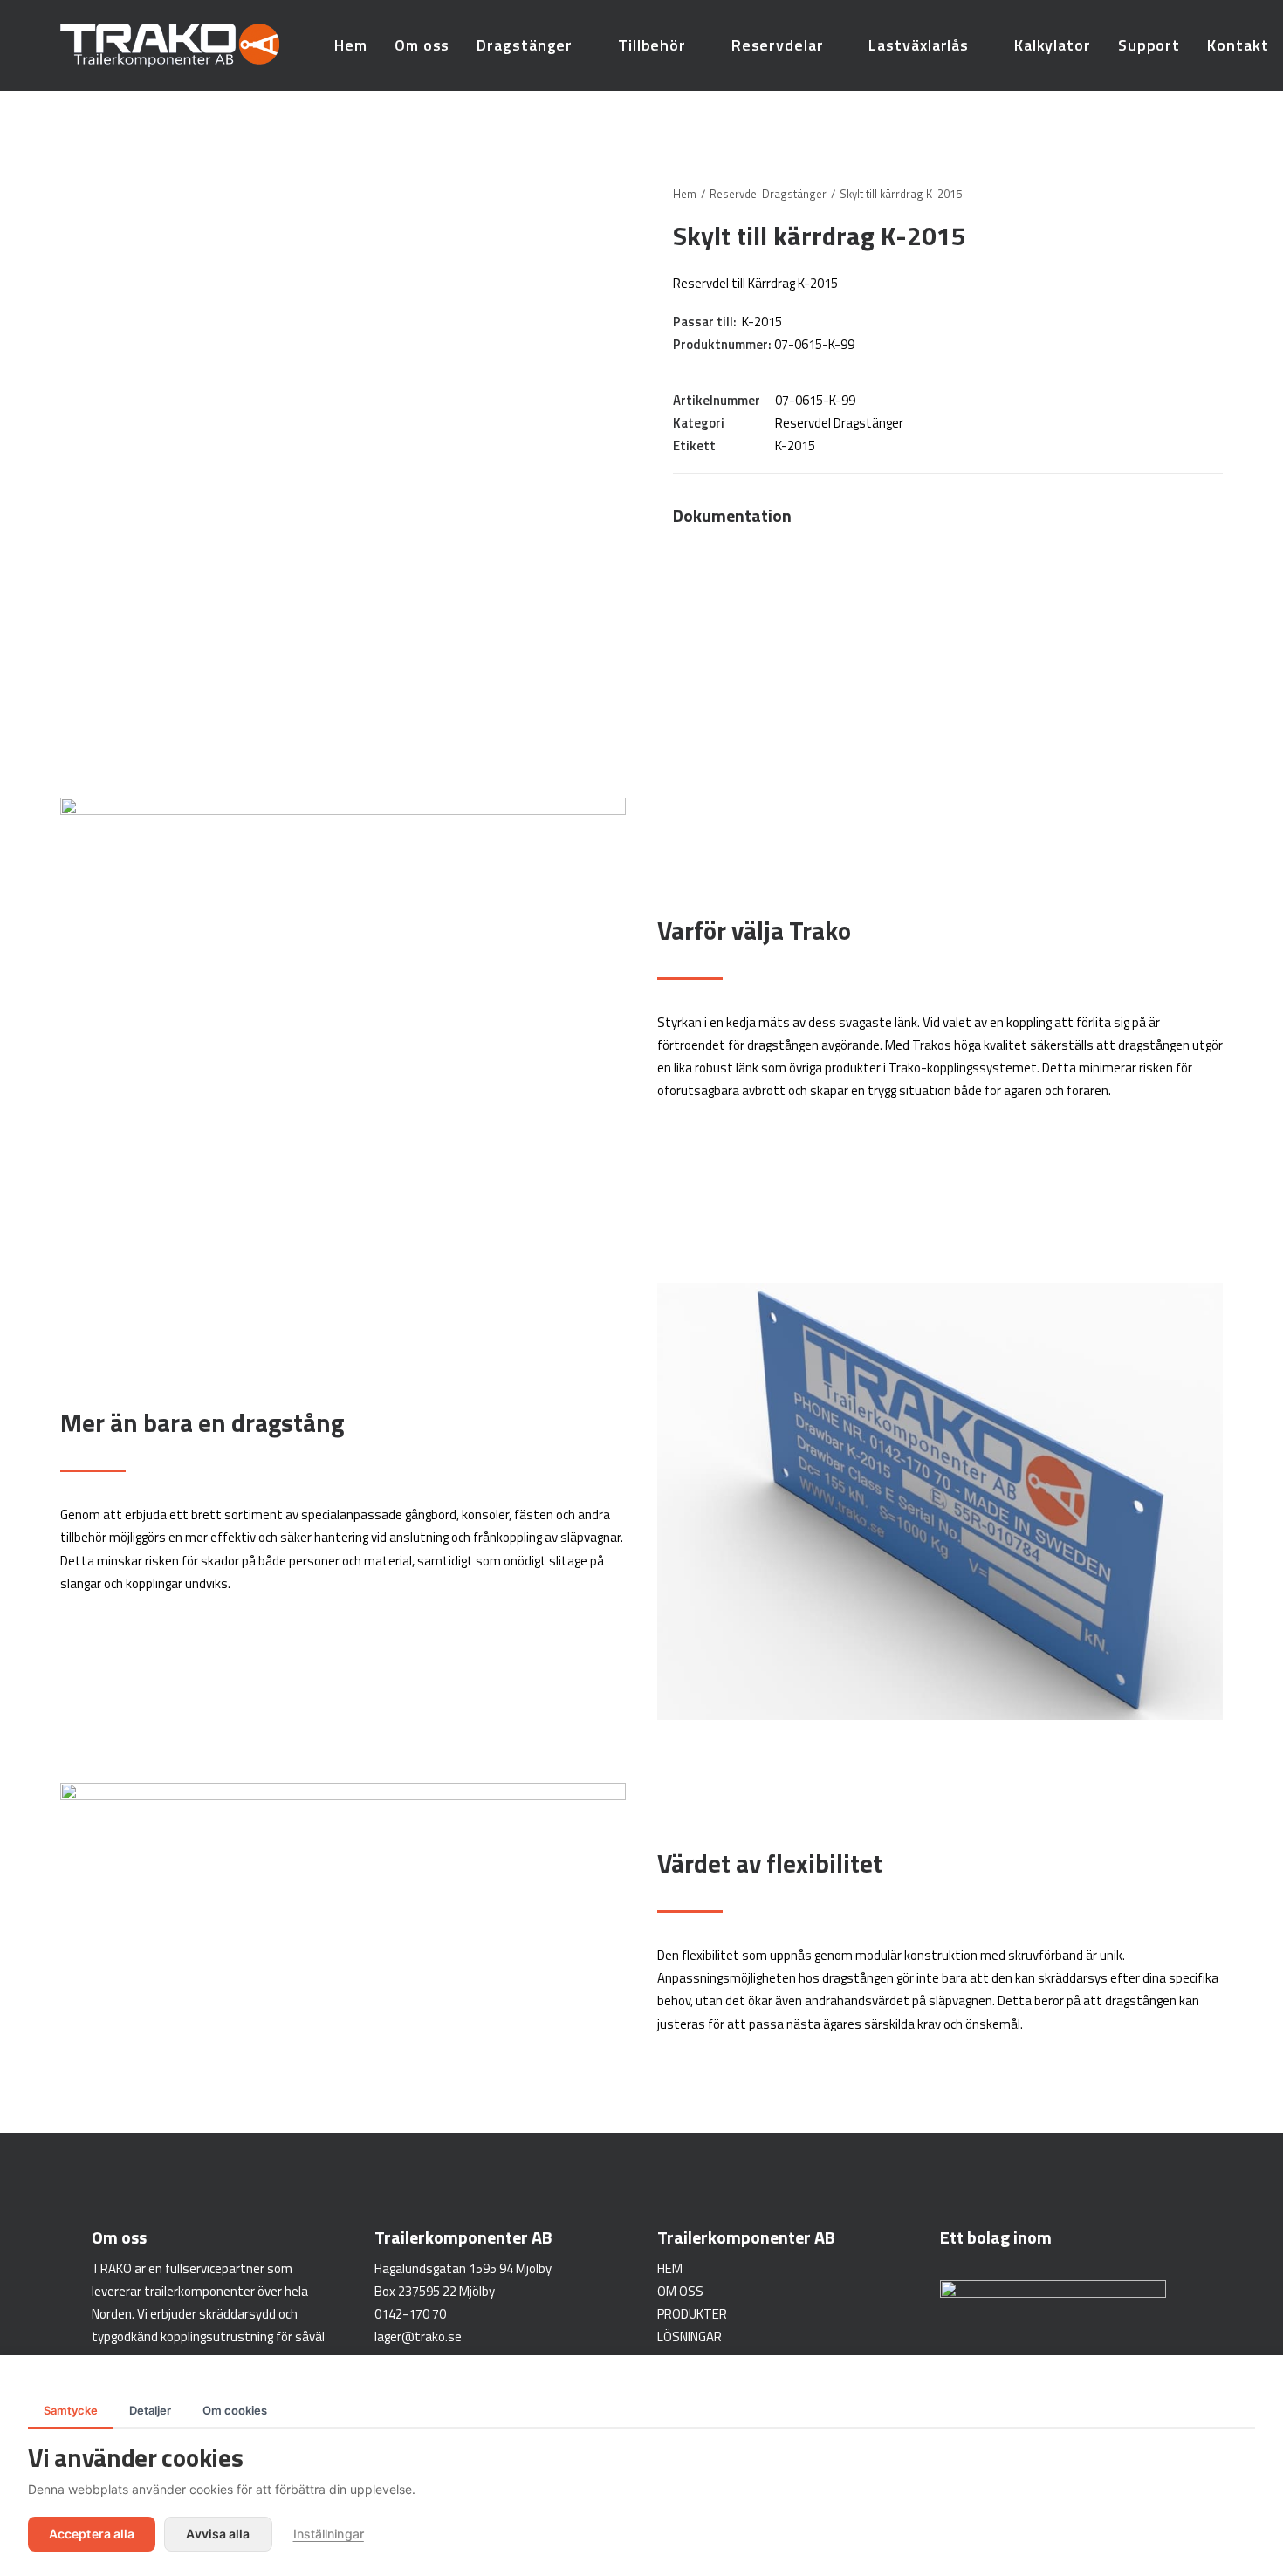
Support (1149, 45)
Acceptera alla (92, 2534)
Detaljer (150, 2410)
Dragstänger (525, 45)
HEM (670, 2268)
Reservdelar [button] (778, 45)
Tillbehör (652, 45)
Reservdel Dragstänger (768, 194)
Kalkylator (1053, 45)
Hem (351, 45)
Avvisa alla (218, 2534)
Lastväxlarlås (919, 45)
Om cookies (235, 2410)
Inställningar (329, 2534)
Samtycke (71, 2410)
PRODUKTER (692, 2314)
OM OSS (680, 2291)
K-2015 (795, 445)
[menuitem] (351, 45)
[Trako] (170, 45)
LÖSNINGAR (690, 2336)
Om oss (422, 45)
